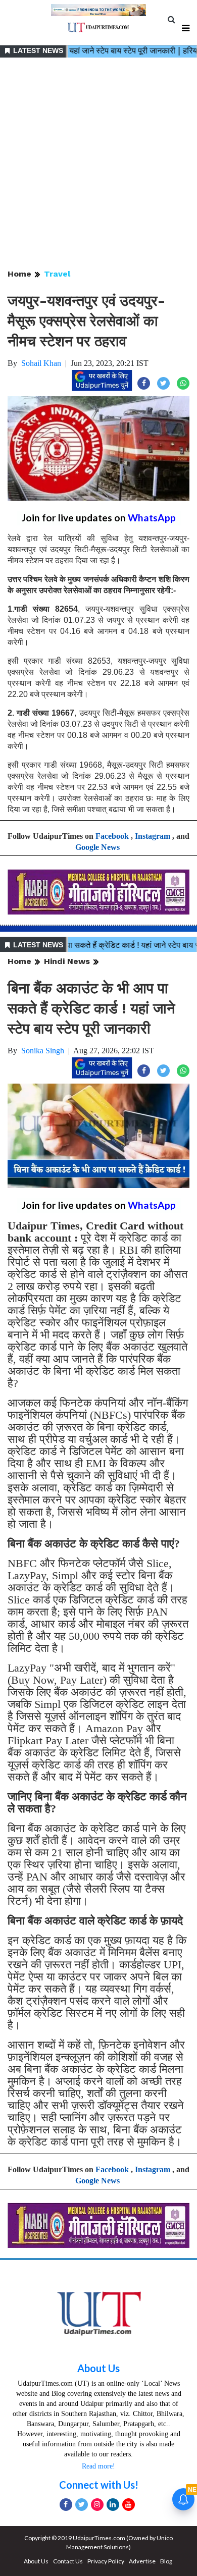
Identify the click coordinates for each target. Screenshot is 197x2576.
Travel (57, 274)
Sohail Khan (41, 363)
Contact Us (68, 2561)
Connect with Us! (99, 2485)
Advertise (142, 2561)
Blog (166, 2561)
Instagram (153, 836)
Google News (97, 847)
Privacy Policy (106, 2561)
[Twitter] (82, 2505)
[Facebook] (66, 2505)
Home (19, 274)
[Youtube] (129, 2505)
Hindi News (67, 961)
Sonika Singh (43, 1051)
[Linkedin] (113, 2505)
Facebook (112, 836)
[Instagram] (97, 2505)
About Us (98, 2368)
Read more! (98, 2466)
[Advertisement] (98, 164)
